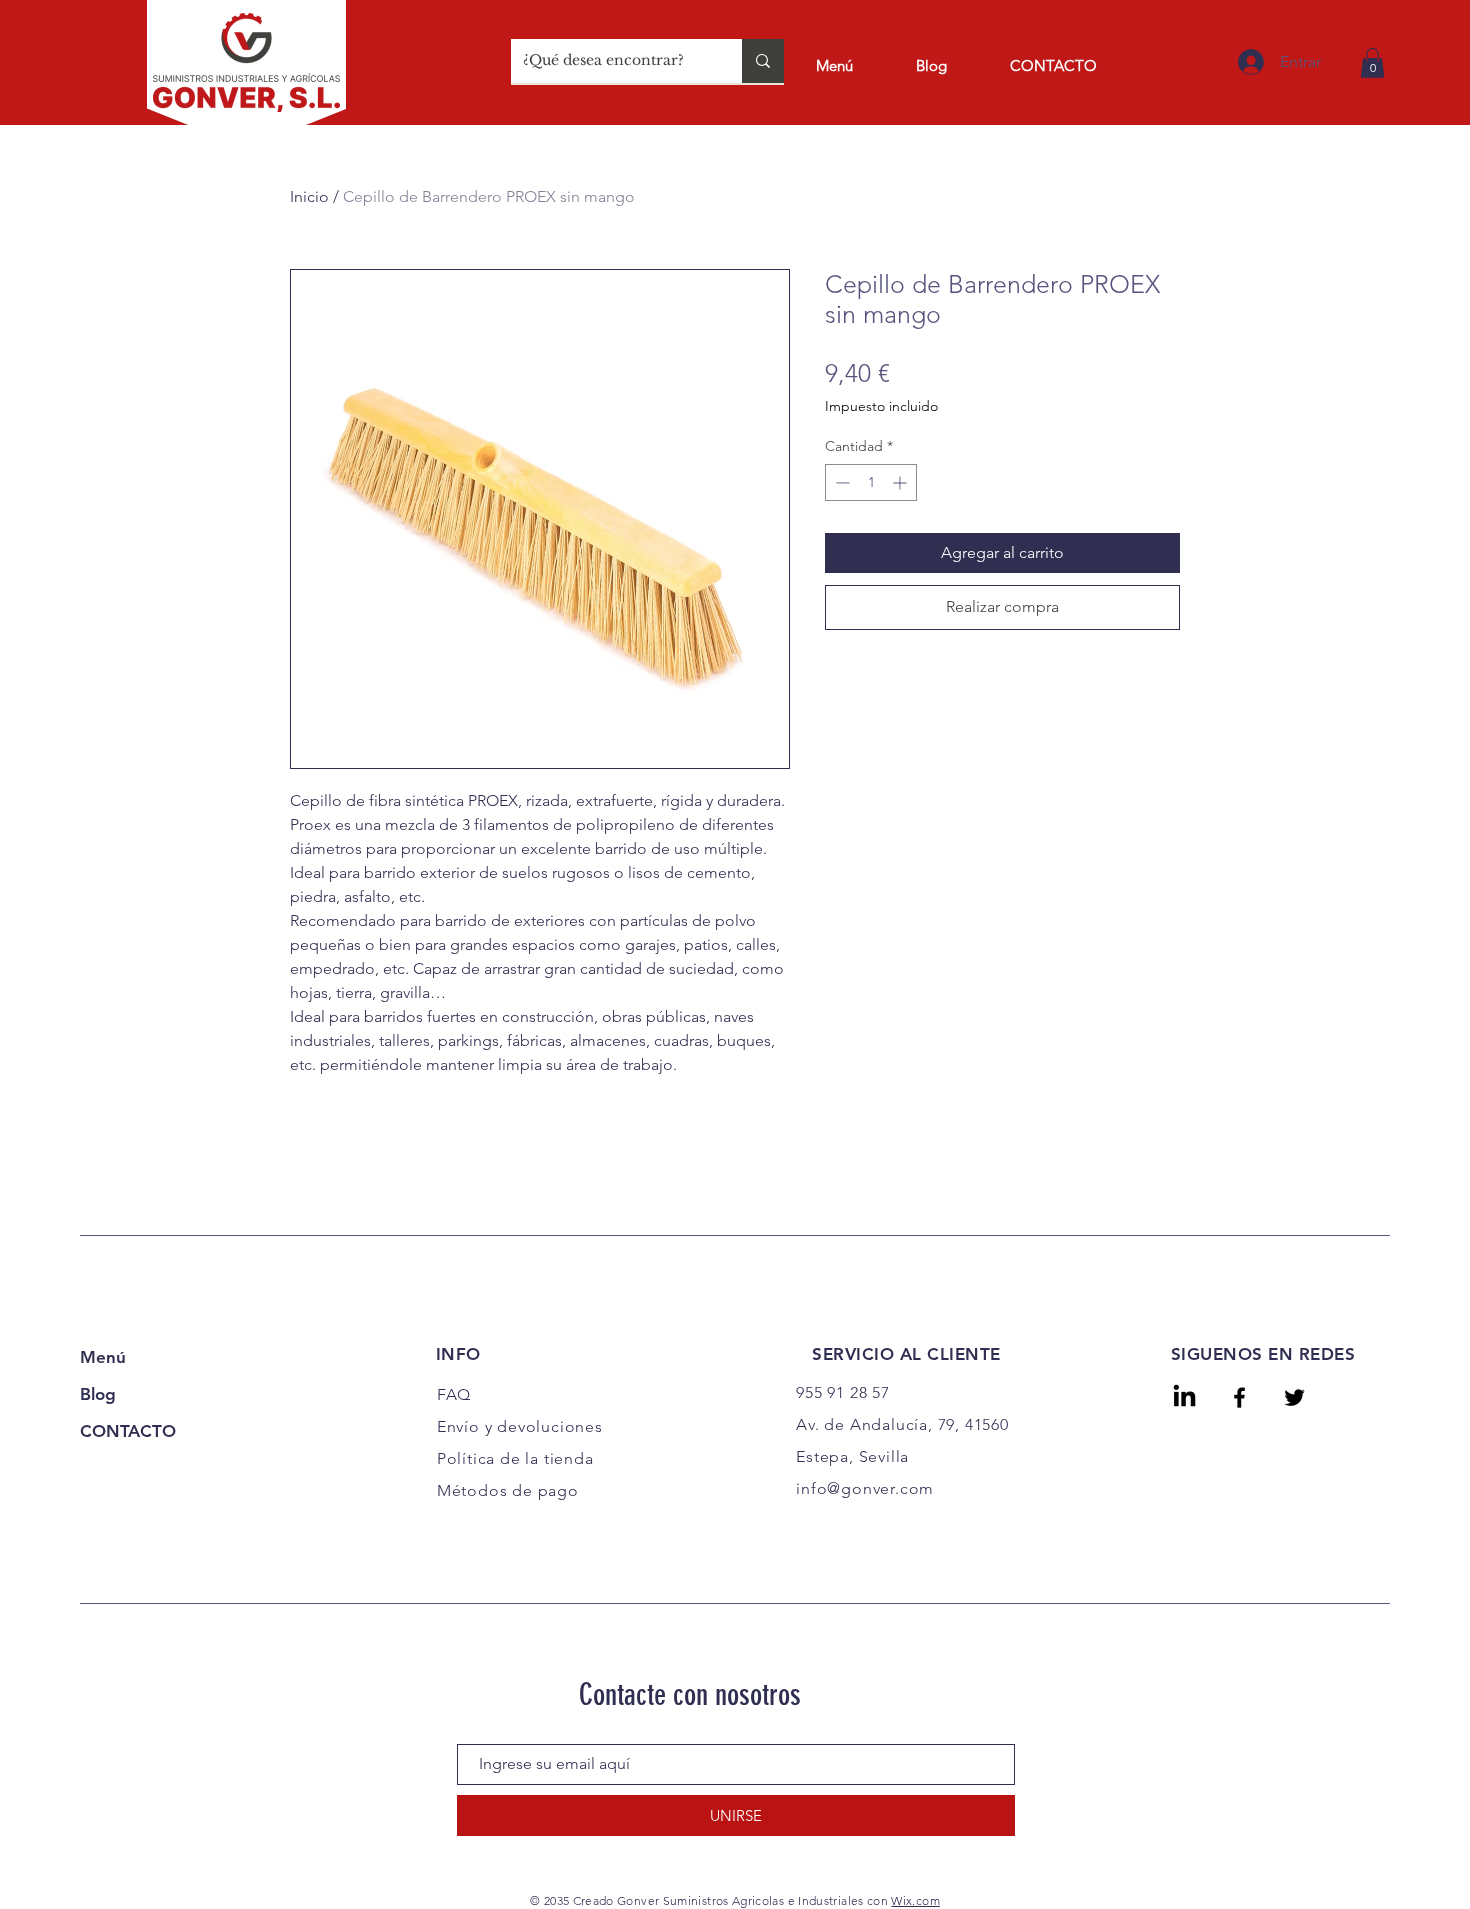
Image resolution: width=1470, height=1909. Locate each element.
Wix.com (915, 1900)
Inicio (309, 196)
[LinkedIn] (1184, 1397)
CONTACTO (128, 1431)
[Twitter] (1294, 1397)
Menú (103, 1357)
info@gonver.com (865, 1488)
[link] (1372, 63)
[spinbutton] (871, 482)
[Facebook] (1239, 1397)
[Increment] (901, 482)
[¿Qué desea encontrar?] (763, 61)
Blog (98, 1394)
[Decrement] (840, 482)
